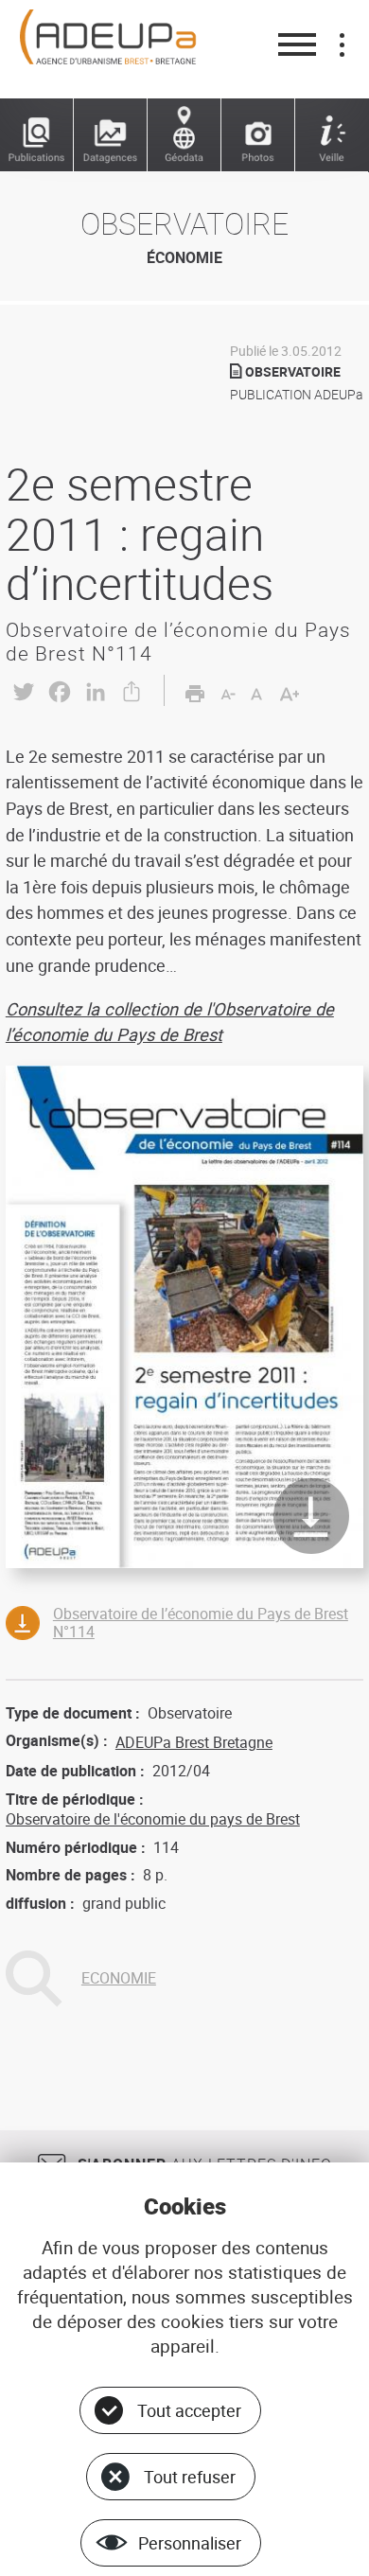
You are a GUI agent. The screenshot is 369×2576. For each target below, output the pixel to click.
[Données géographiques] (184, 135)
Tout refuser (190, 2477)
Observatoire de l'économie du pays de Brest (153, 1819)
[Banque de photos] (258, 135)
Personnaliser (190, 2543)
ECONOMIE (119, 1978)
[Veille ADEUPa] (332, 135)
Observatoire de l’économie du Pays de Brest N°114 (201, 1623)
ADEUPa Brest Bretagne (194, 1742)
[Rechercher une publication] (37, 135)
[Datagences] (111, 135)
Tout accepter (189, 2410)
